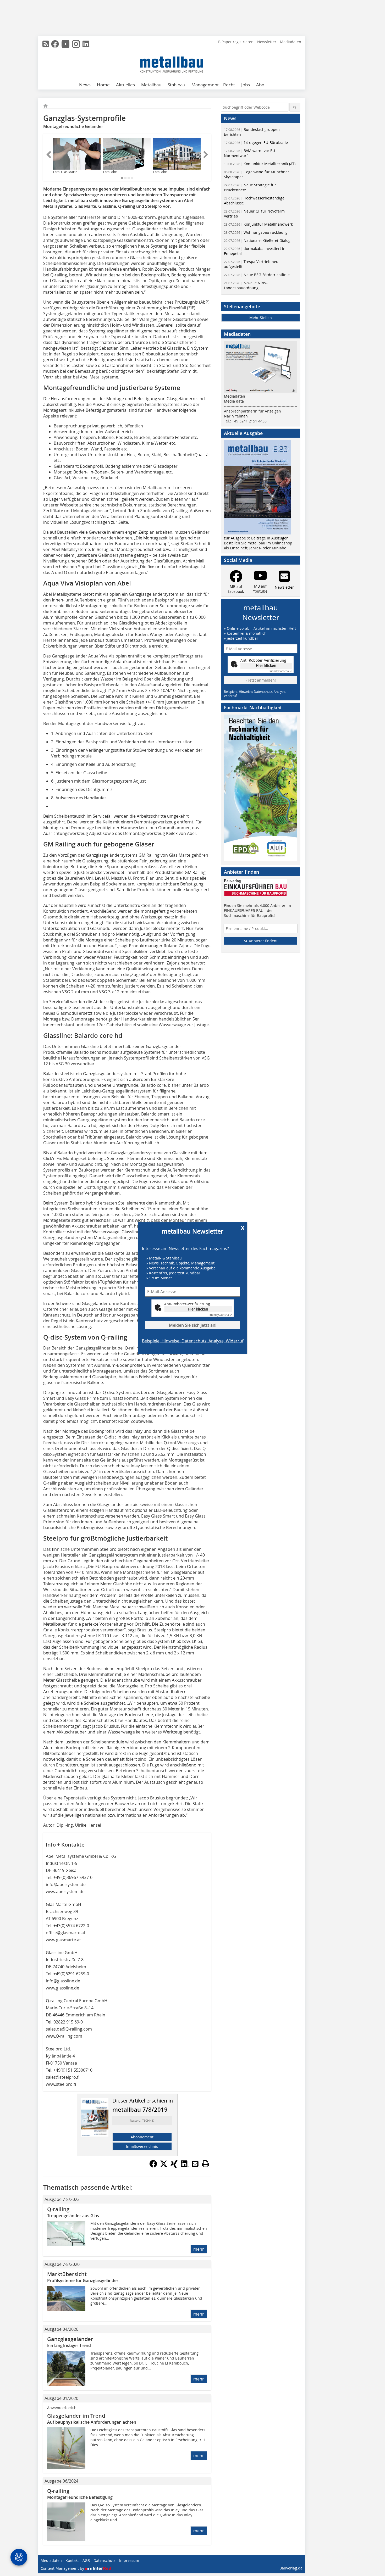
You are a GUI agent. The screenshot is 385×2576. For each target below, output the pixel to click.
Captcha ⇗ (220, 1315)
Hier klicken (198, 1309)
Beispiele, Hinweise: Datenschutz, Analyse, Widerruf (193, 1341)
